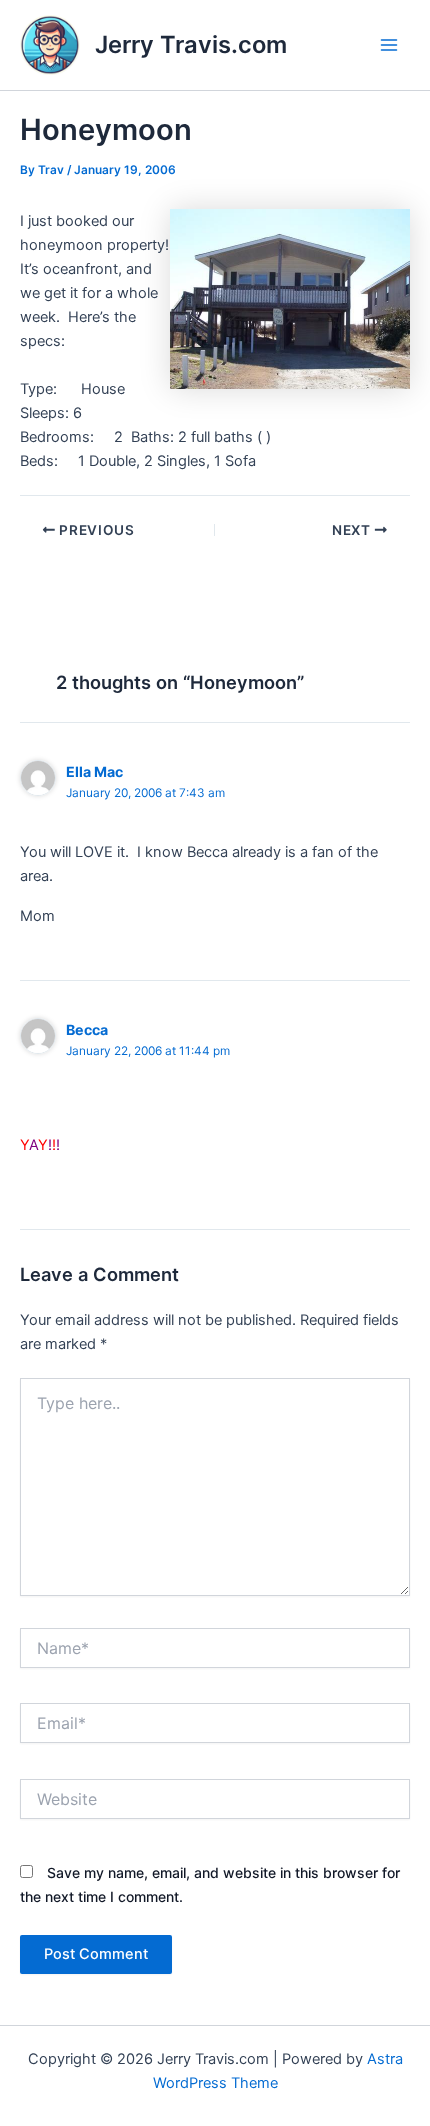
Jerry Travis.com (191, 44)
